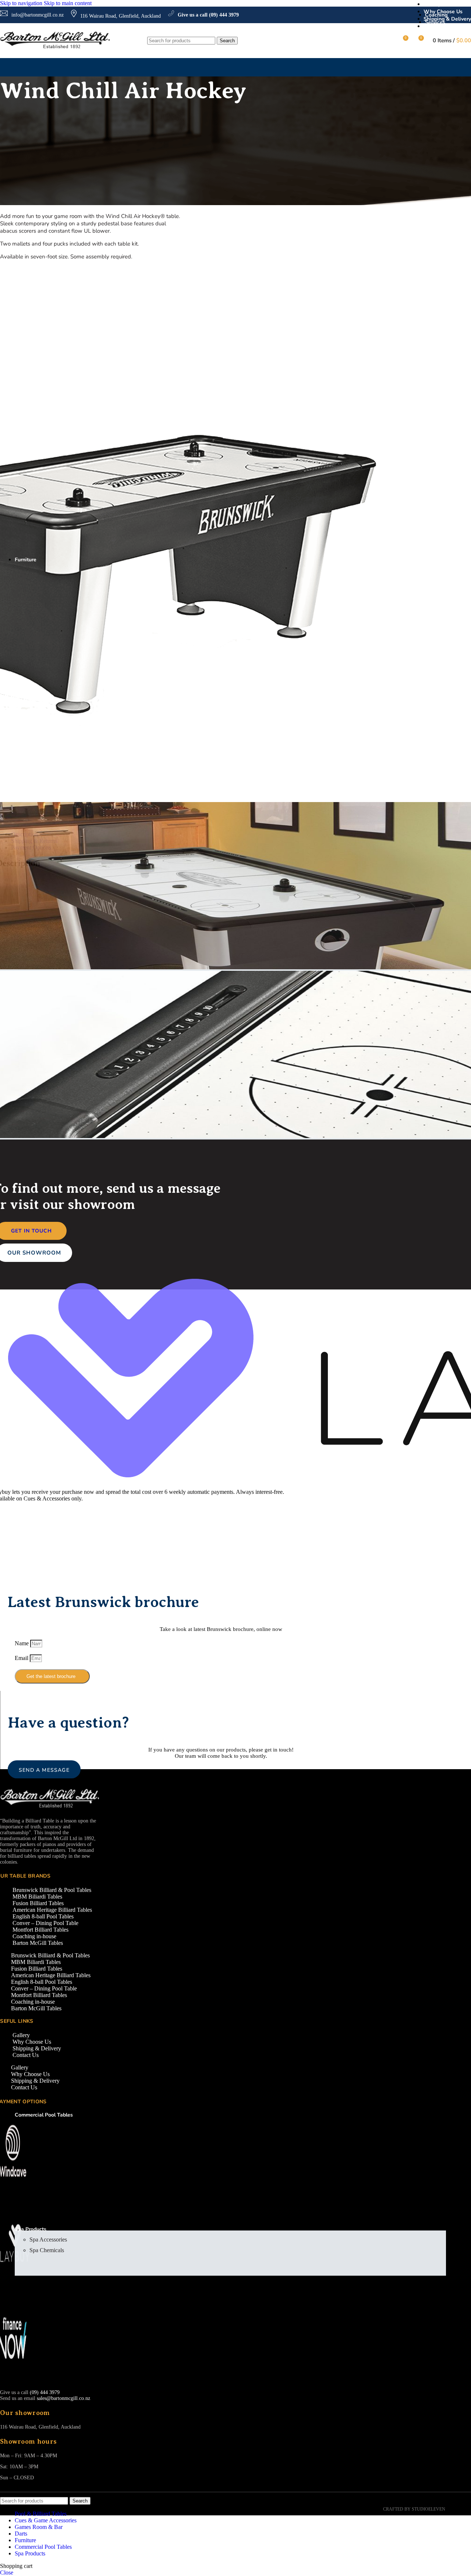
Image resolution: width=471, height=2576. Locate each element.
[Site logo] (55, 48)
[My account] (389, 41)
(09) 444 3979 (45, 2392)
